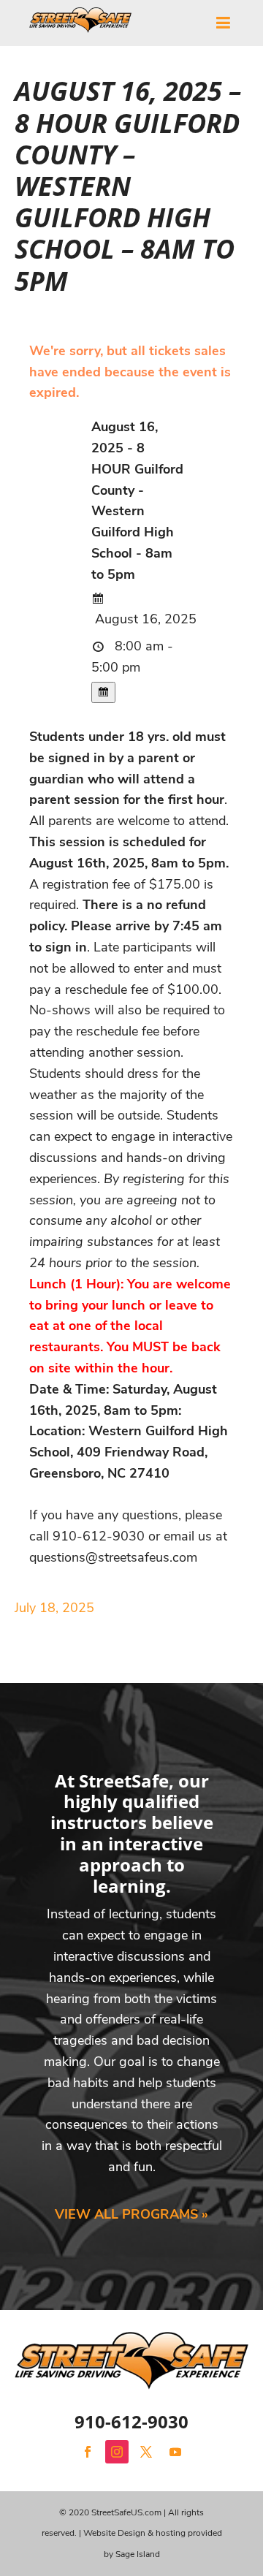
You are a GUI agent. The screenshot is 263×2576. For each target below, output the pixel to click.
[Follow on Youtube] (175, 2452)
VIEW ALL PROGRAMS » (131, 2214)
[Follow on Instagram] (117, 2452)
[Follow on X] (146, 2452)
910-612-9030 (131, 2421)
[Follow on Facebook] (88, 2452)
